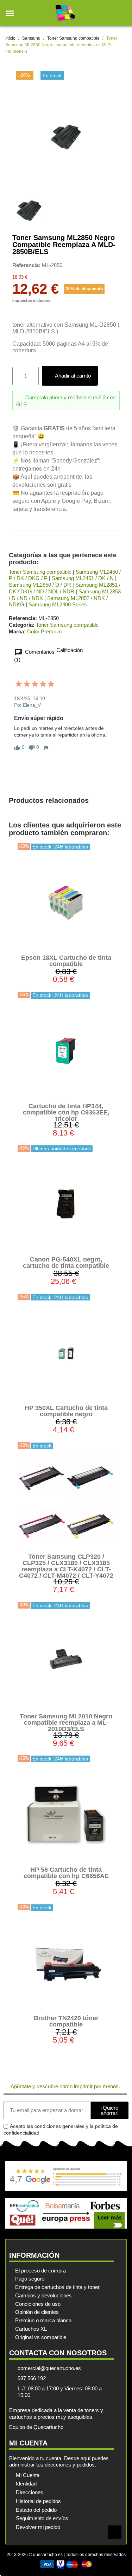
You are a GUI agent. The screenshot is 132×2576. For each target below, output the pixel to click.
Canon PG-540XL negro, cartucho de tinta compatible (66, 1263)
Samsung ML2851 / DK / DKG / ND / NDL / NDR (65, 588)
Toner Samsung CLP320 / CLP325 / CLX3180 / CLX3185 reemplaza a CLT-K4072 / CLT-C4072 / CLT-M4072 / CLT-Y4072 (66, 1566)
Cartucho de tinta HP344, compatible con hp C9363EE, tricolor (66, 1112)
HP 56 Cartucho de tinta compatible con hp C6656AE (66, 1873)
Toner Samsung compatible (40, 572)
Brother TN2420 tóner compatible (66, 2021)
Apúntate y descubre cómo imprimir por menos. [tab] (65, 2086)
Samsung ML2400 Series (58, 604)
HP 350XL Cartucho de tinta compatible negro (66, 1411)
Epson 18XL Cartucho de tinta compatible (66, 961)
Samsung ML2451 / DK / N (83, 578)
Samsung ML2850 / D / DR (40, 585)
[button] (10, 13)
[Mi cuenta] (110, 13)
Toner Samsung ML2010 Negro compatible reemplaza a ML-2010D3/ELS (66, 1723)
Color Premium (45, 631)
